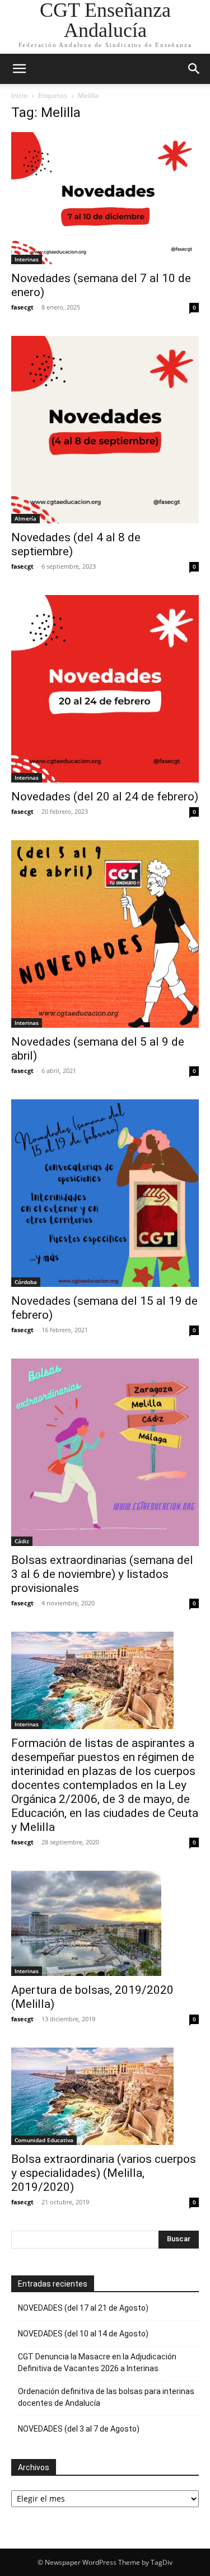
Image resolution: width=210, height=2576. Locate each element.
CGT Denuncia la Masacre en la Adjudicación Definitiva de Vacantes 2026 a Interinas (97, 2362)
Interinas (27, 259)
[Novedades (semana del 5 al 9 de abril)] (105, 934)
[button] (19, 69)
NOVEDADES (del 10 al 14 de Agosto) (83, 2334)
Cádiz (22, 1541)
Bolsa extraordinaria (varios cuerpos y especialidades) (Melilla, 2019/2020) (104, 2173)
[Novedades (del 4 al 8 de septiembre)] (105, 430)
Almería (25, 518)
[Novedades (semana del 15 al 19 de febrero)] (105, 1193)
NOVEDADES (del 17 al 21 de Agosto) (83, 2308)
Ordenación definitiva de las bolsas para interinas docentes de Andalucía (106, 2397)
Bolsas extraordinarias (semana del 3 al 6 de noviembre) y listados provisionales (102, 1574)
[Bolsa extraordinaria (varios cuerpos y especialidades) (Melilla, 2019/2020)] (105, 2096)
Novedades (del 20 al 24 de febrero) (105, 797)
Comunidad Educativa (44, 2140)
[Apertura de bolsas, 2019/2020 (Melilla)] (105, 1923)
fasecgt (22, 307)
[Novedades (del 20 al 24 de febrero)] (105, 689)
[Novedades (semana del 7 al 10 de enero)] (105, 198)
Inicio (19, 95)
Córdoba (26, 1282)
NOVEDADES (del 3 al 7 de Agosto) (79, 2429)
